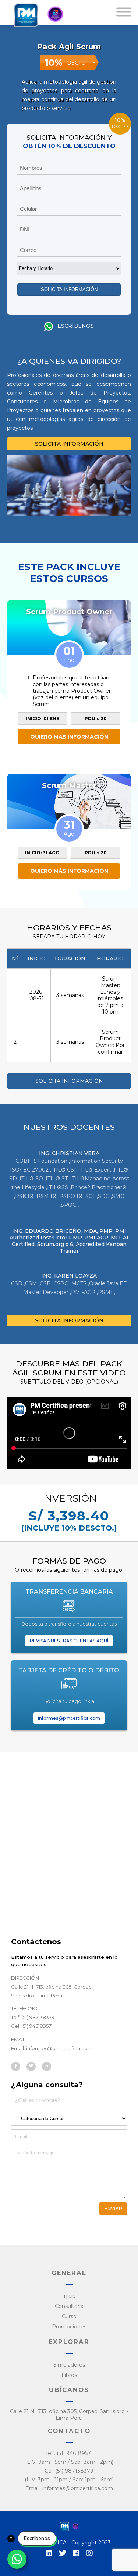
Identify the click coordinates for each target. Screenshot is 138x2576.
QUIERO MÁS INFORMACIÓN (69, 737)
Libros (69, 2375)
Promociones (69, 2327)
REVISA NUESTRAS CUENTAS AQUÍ (69, 1641)
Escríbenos (75, 326)
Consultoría (69, 2306)
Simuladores (69, 2365)
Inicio (69, 2296)
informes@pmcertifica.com (69, 1718)
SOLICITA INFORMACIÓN (69, 444)
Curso (69, 2316)
